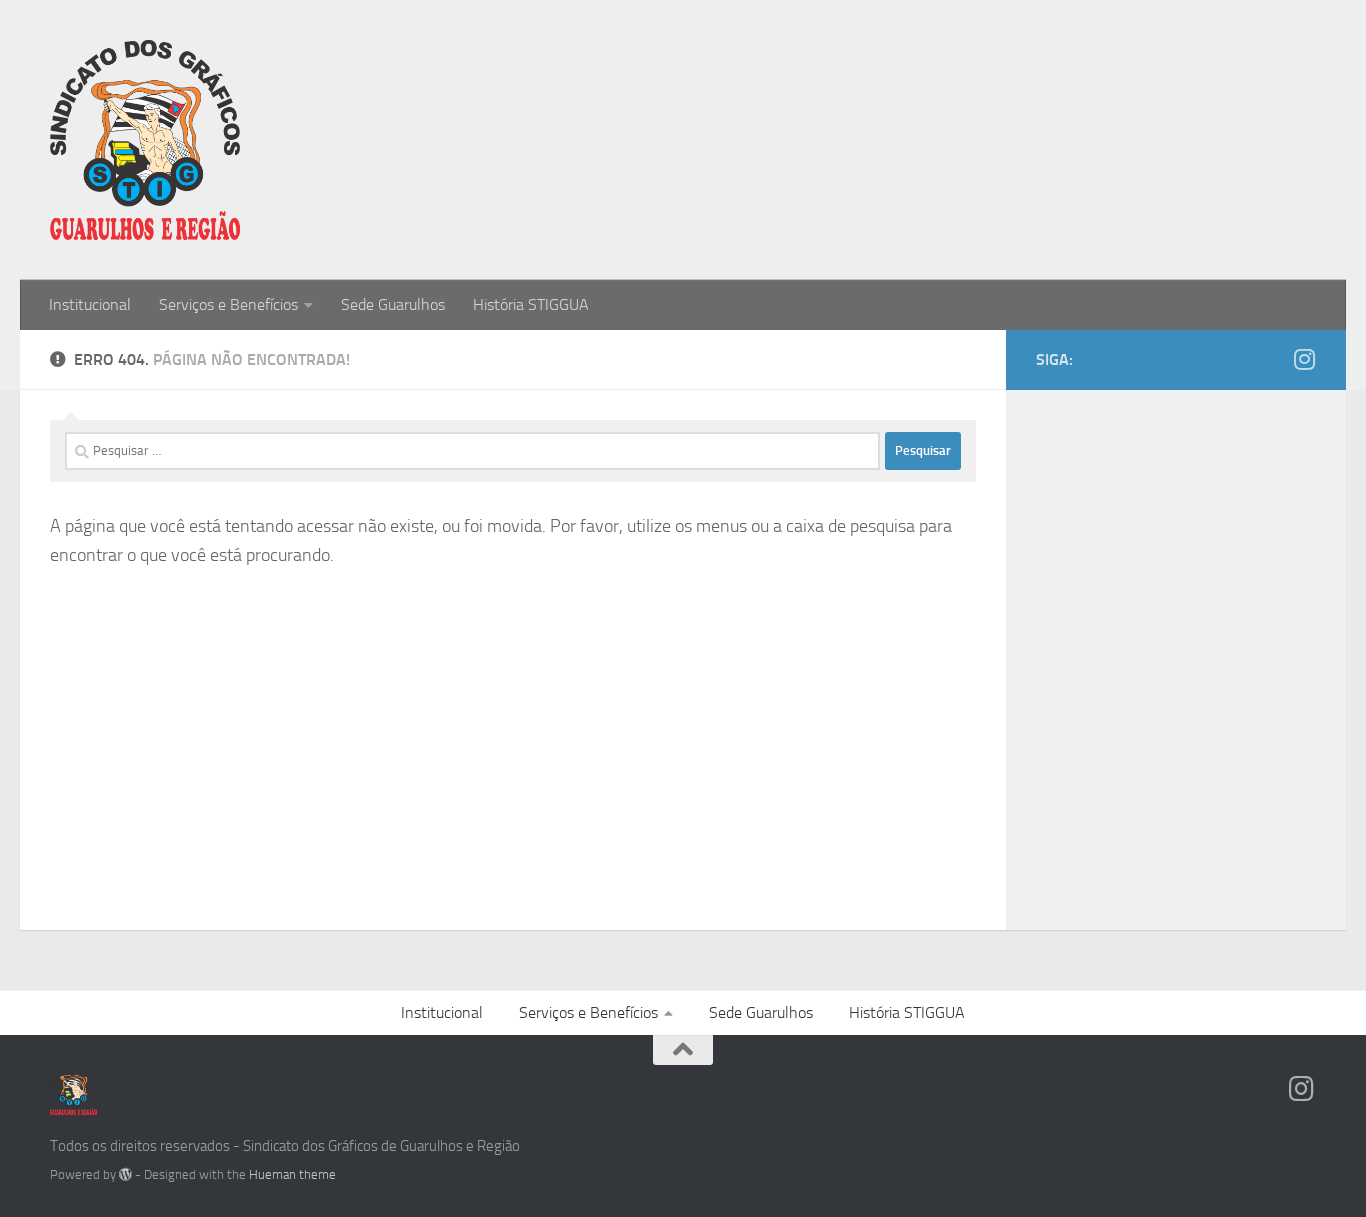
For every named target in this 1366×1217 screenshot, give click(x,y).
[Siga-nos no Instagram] (1304, 359)
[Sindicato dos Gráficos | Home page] (145, 140)
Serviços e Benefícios (228, 304)
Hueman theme (292, 1174)
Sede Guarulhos (393, 304)
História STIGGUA (531, 304)
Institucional (90, 304)
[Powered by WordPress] (125, 1174)
